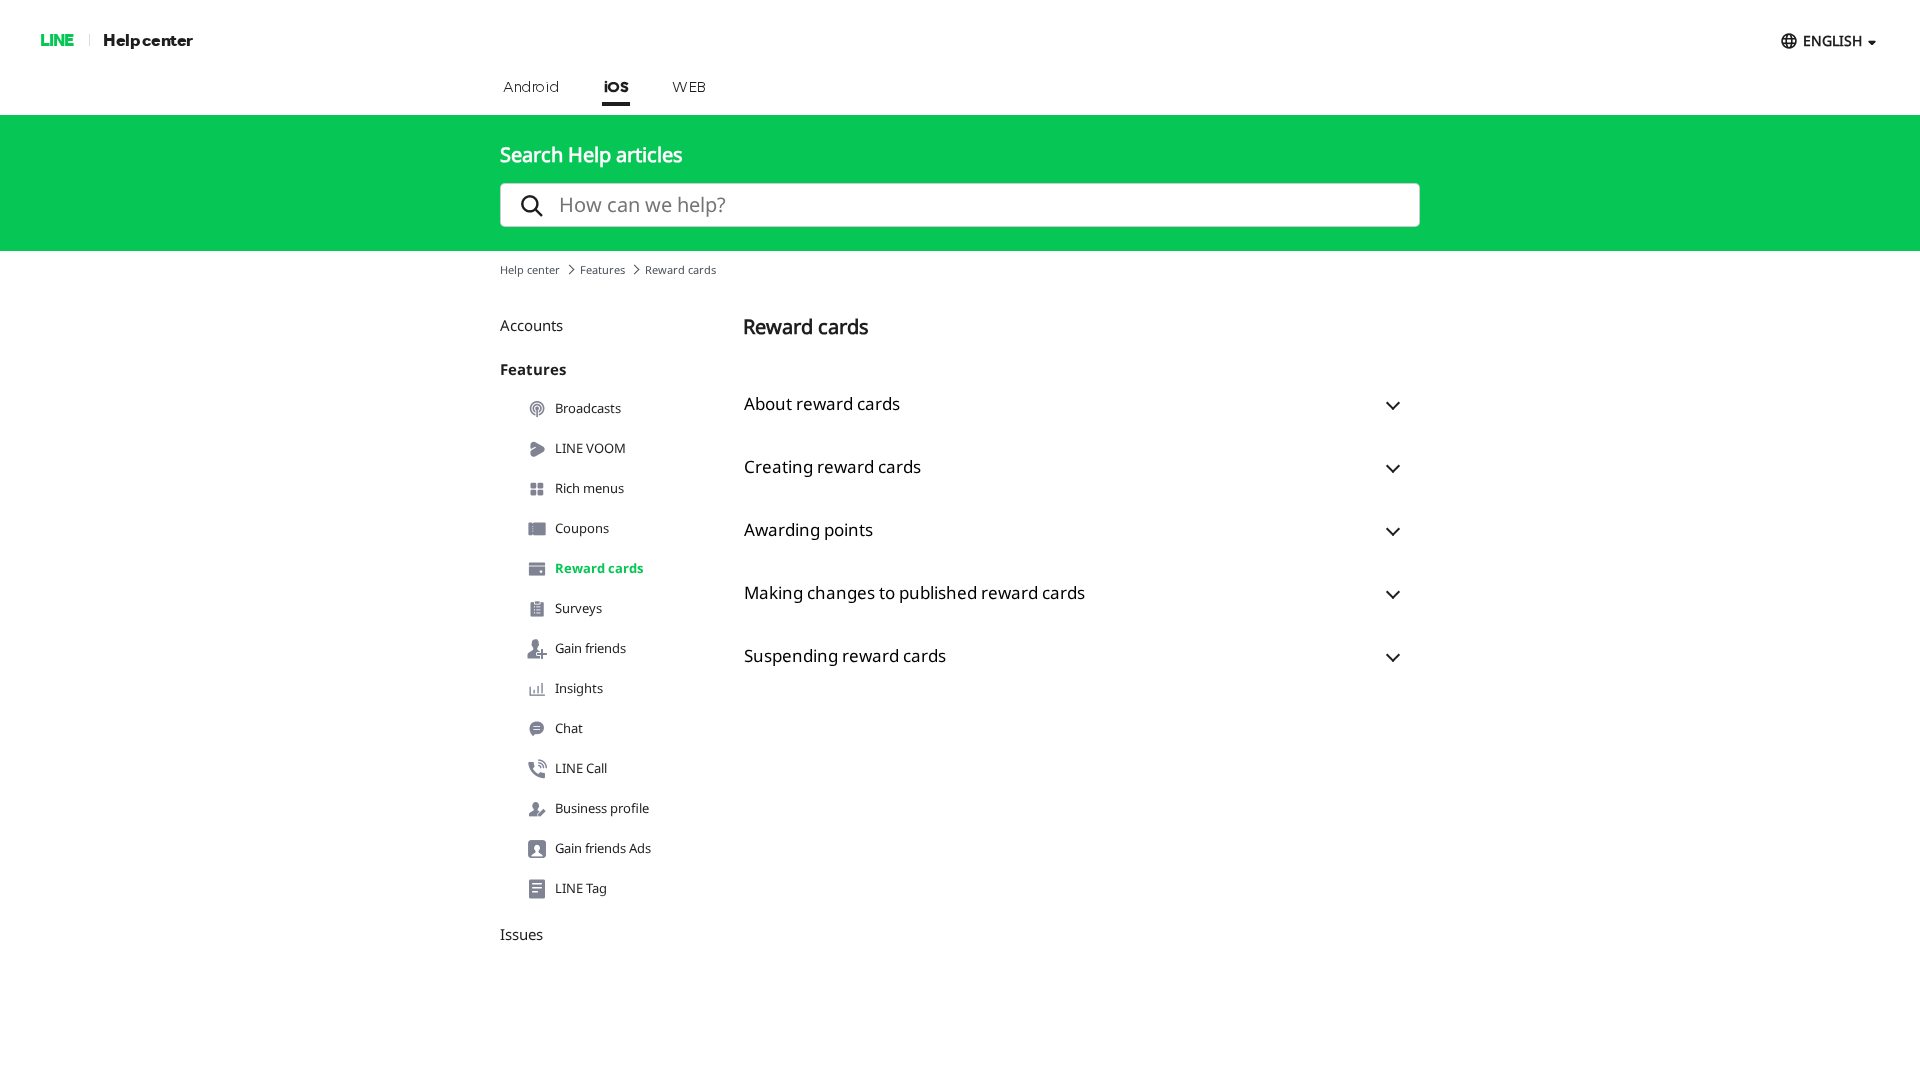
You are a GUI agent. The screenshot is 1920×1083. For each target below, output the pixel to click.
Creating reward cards (832, 466)
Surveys (578, 608)
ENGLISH (1832, 40)
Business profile (602, 808)
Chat (569, 728)
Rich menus (589, 488)
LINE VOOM (590, 448)
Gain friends (590, 648)
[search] (960, 205)
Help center (148, 39)
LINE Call (581, 768)
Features (602, 269)
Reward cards (599, 568)
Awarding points (808, 529)
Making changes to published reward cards (914, 592)
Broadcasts (588, 408)
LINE (56, 39)
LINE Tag (581, 888)
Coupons (582, 528)
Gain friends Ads (603, 848)
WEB (689, 88)
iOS (616, 88)
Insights (579, 688)
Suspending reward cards (845, 655)
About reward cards (822, 403)
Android (531, 88)
